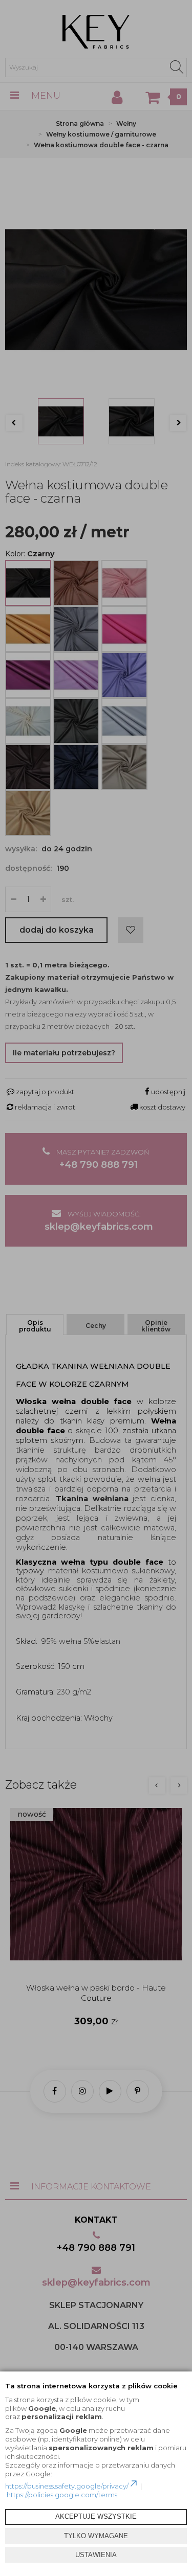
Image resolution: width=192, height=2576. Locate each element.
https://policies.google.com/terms (62, 2495)
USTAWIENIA (96, 2555)
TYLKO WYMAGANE (96, 2536)
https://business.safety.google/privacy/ (67, 2486)
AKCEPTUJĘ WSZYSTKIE (96, 2516)
